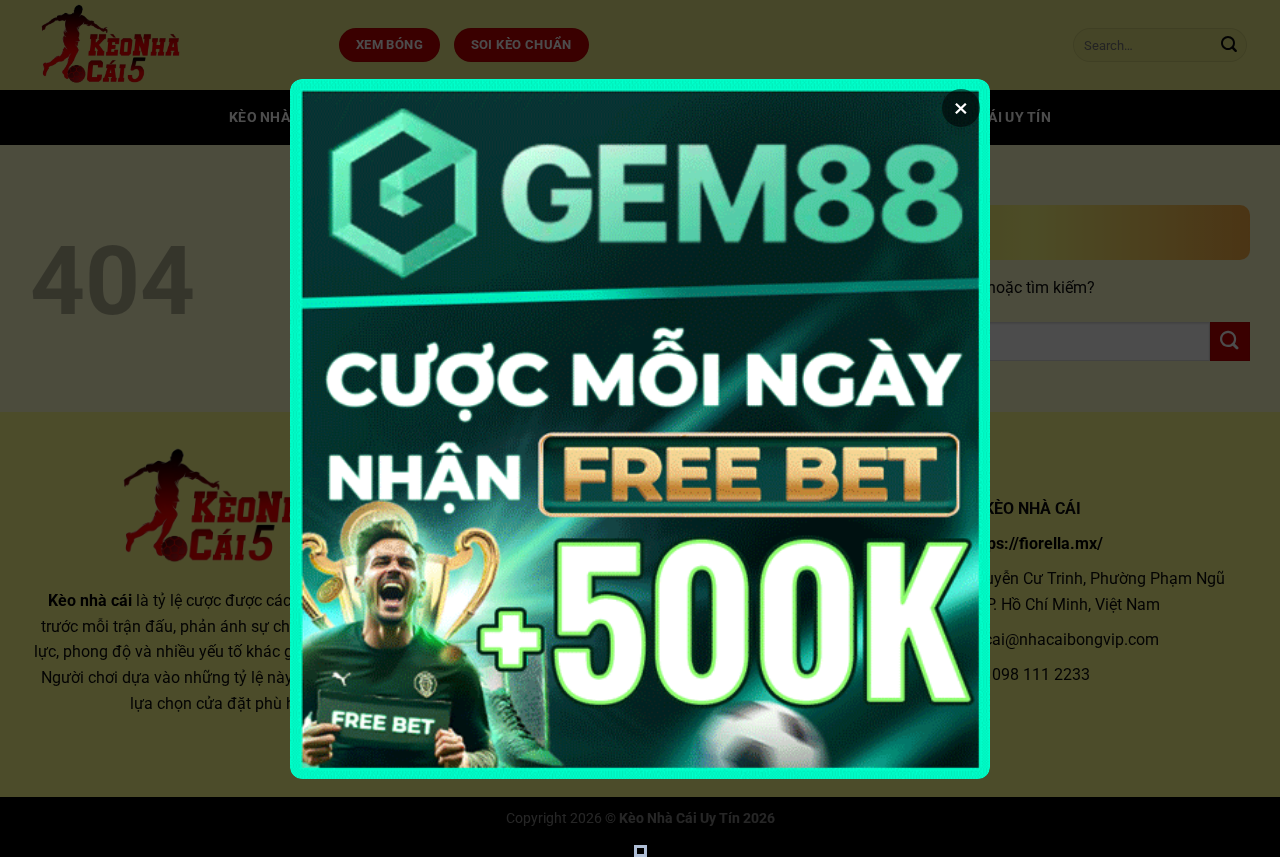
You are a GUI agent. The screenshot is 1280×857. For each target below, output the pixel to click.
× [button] (961, 108)
